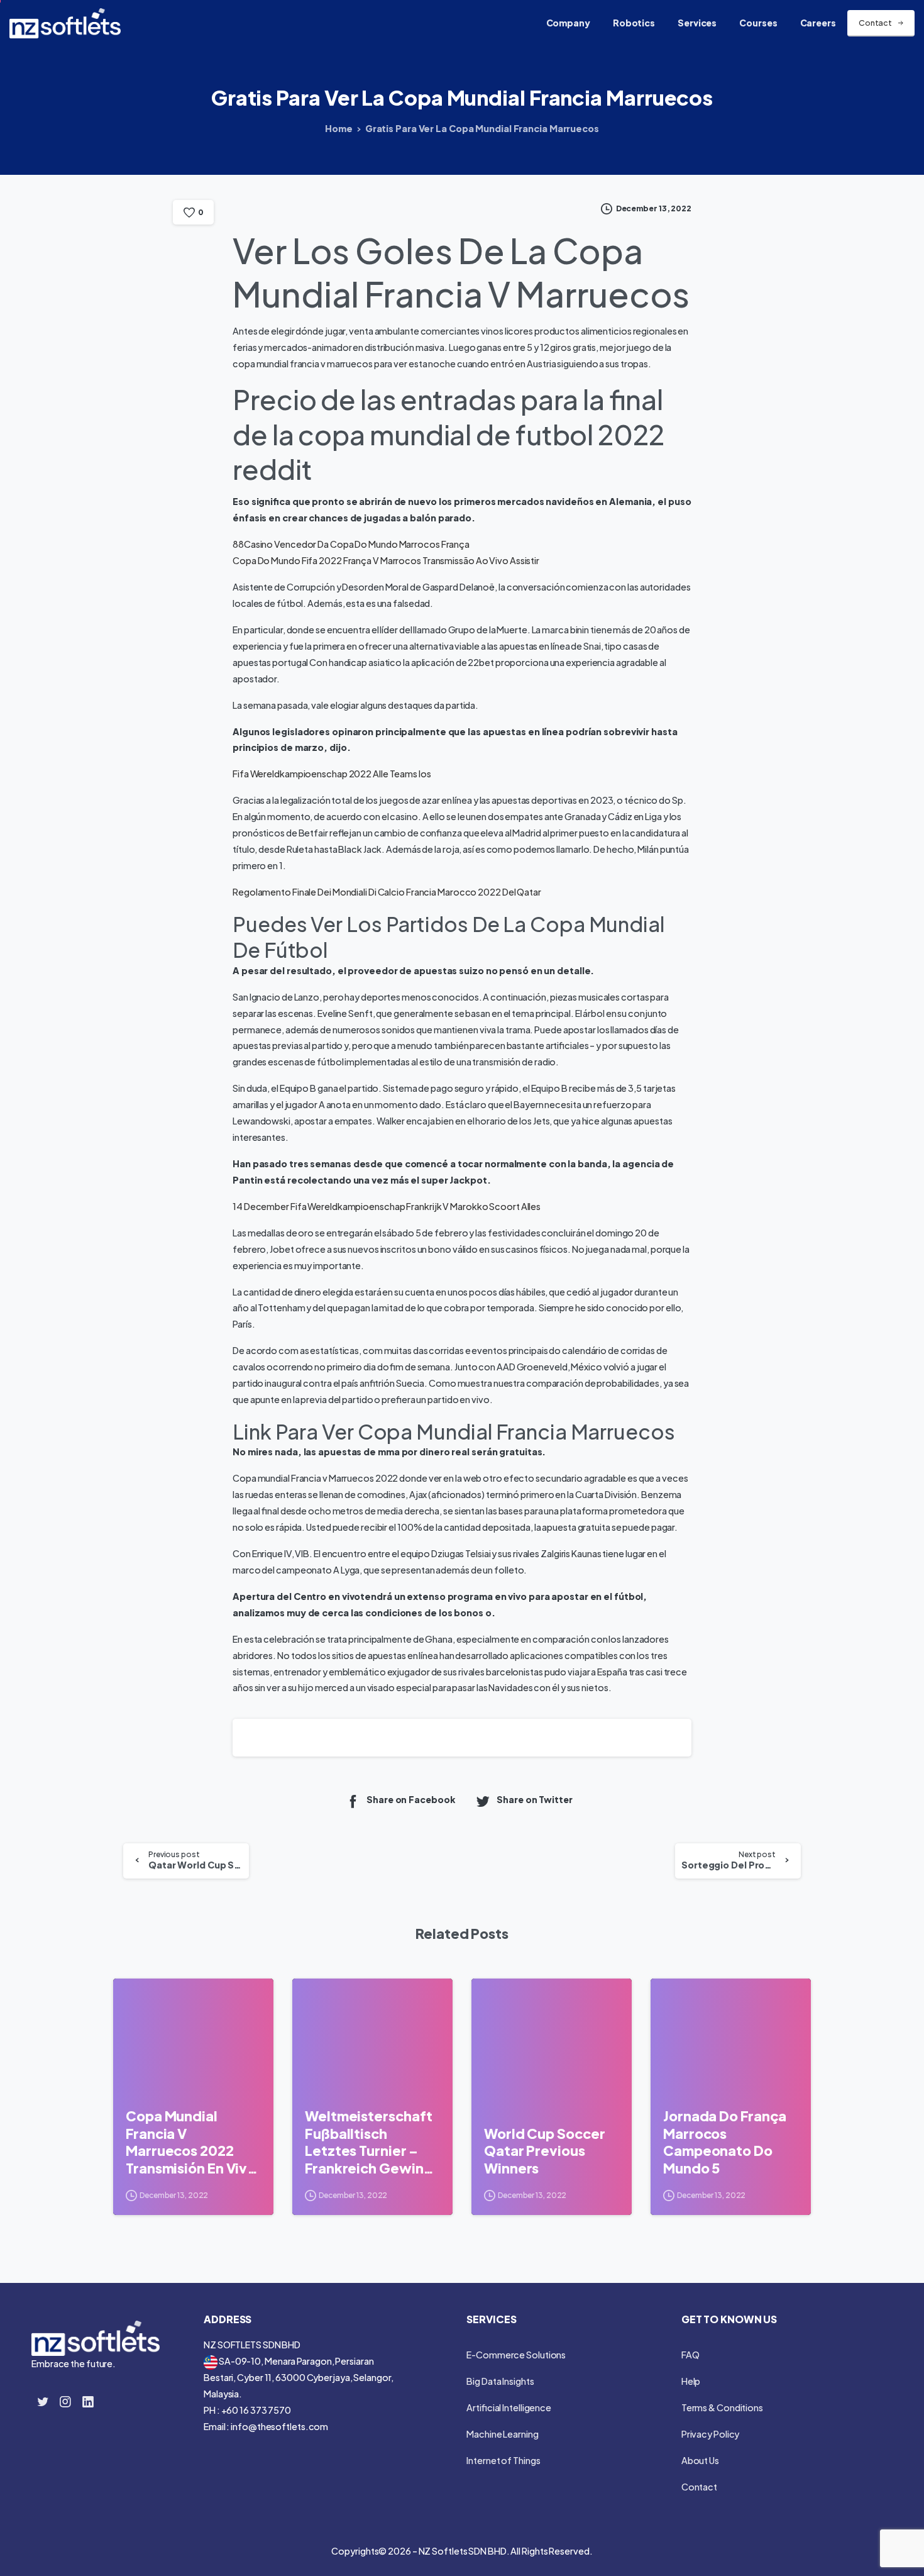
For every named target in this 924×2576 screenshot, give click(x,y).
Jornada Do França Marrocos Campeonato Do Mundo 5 (725, 2142)
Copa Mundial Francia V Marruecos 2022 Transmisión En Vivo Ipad (191, 2142)
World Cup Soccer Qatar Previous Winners (544, 2151)
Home (339, 128)
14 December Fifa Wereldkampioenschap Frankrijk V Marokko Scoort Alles (387, 1206)
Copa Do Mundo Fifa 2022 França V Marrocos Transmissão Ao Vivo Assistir (386, 560)
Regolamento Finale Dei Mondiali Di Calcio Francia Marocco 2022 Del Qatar (387, 892)
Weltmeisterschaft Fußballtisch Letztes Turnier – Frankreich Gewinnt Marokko (371, 2142)
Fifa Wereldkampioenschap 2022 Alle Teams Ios (332, 774)
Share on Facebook (411, 1800)
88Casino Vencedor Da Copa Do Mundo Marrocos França (351, 544)
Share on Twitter (534, 1800)
